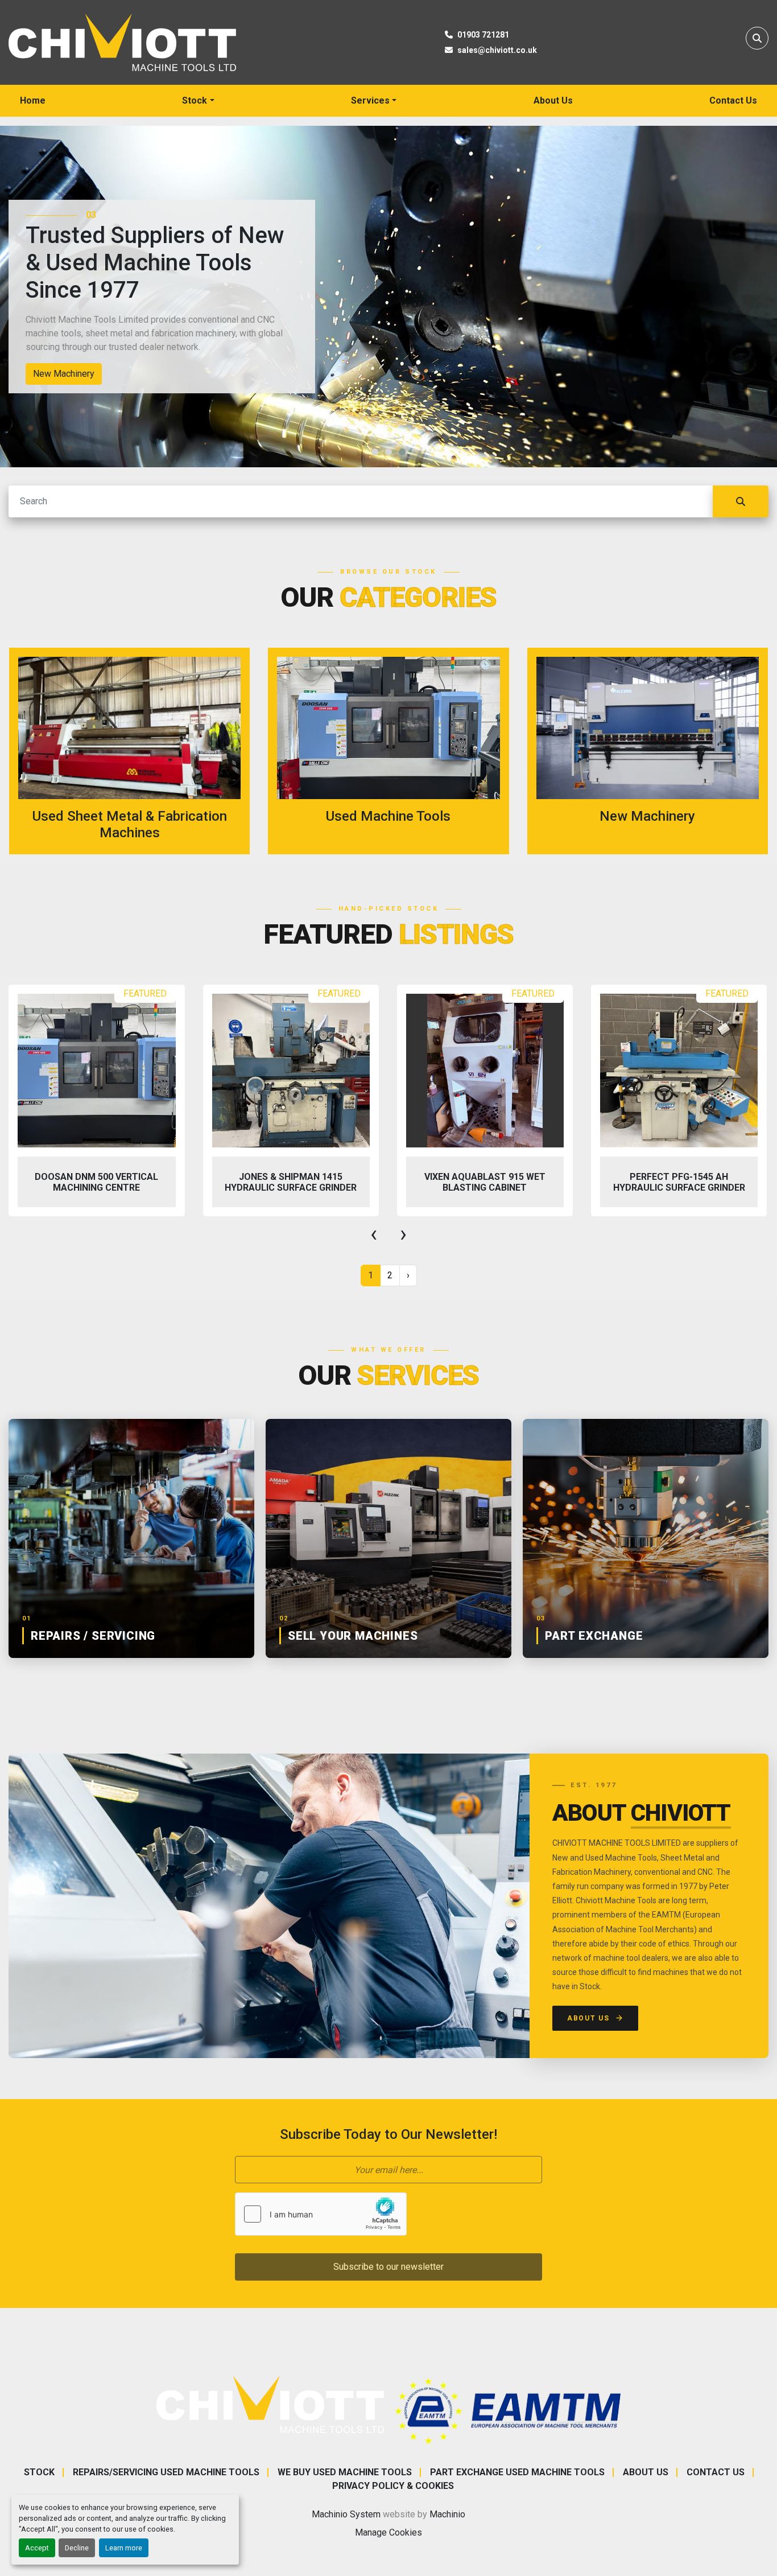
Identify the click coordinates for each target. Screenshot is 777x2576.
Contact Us (733, 100)
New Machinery (64, 374)
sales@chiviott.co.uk (497, 50)
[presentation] (374, 1234)
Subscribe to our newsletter (388, 2267)
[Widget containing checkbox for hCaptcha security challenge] (321, 2214)
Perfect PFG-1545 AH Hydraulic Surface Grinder (679, 1182)
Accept (37, 2548)
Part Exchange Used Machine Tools (517, 2472)
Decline (77, 2548)
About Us (553, 100)
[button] (198, 101)
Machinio (447, 2514)
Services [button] (370, 100)
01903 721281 (483, 35)
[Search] (741, 501)
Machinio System (346, 2514)
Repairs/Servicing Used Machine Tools (166, 2472)
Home (33, 100)
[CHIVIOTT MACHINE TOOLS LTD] (270, 2404)
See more (137, 751)
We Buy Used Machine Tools (345, 2472)
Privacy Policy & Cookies (393, 2486)
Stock (195, 100)
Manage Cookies (388, 2532)
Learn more (124, 2548)
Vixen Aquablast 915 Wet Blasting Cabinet (485, 1182)
